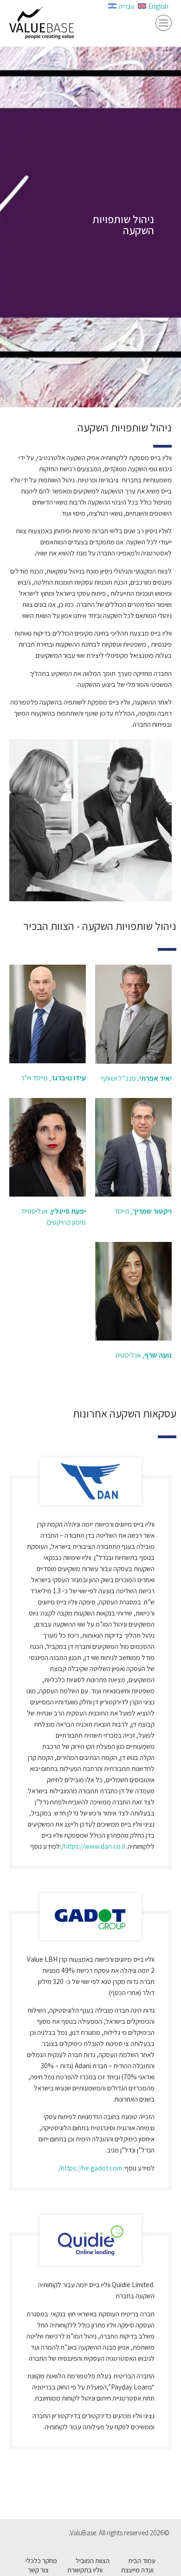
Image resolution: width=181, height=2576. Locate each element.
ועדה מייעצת (137, 2570)
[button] (164, 24)
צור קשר (38, 2570)
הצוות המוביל (93, 2560)
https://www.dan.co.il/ (93, 1846)
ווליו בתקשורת (85, 2570)
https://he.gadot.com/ (90, 2168)
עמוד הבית (142, 2560)
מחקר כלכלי (41, 2560)
